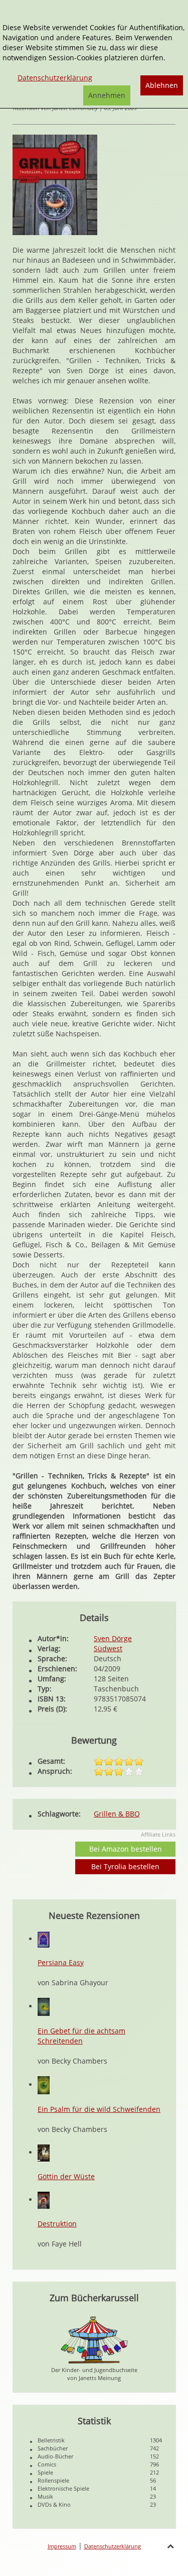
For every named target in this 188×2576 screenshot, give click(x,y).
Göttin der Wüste (66, 2176)
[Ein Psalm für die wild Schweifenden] (44, 2084)
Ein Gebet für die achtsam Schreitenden (81, 2036)
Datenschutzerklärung (113, 2546)
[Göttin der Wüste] (44, 2152)
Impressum (62, 2546)
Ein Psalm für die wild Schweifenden (99, 2109)
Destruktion (57, 2224)
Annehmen (107, 95)
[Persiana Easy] (44, 1939)
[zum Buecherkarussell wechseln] (94, 2339)
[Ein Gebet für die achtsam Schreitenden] (44, 2006)
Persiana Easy (61, 1962)
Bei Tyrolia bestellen (125, 1866)
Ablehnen (162, 85)
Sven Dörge (113, 1638)
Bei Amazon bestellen (126, 1849)
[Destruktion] (44, 2199)
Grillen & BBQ (117, 1814)
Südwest (108, 1648)
